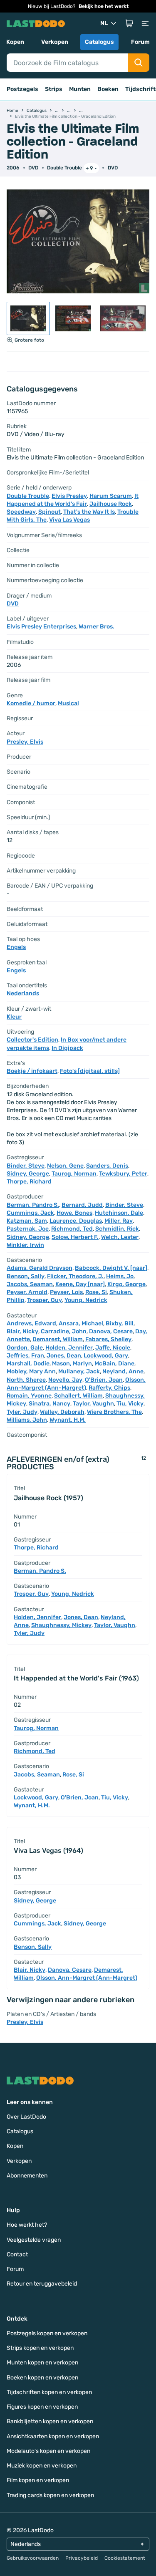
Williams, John (27, 1420)
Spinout (50, 512)
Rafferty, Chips (109, 1388)
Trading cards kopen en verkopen (50, 2495)
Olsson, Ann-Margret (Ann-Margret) (87, 1978)
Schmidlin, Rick (117, 1229)
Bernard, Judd (82, 1205)
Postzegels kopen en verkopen (47, 2333)
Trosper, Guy (45, 1300)
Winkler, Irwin (25, 1245)
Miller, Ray (119, 1221)
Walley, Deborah (62, 1412)
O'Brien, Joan (104, 1380)
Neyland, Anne (123, 1371)
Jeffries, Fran (25, 1356)
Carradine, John (64, 1331)
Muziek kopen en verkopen (42, 2466)
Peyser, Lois (66, 1292)
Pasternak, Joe (28, 1229)
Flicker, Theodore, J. (75, 1276)
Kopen (15, 42)
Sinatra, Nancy (50, 1404)
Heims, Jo (120, 1276)
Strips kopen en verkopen (40, 2348)
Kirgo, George (126, 1284)
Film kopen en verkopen (38, 2480)
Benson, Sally (26, 1276)
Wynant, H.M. (68, 1420)
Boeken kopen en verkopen (42, 2378)
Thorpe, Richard (29, 1182)
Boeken (108, 89)
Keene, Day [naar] (80, 1284)
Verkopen (55, 42)
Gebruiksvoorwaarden (33, 2558)
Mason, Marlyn (72, 1364)
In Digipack (67, 1048)
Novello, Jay (65, 1380)
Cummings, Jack (30, 1213)
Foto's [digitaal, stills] (90, 1071)
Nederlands (23, 993)
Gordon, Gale (25, 1348)
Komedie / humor (31, 703)
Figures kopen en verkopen (42, 2407)
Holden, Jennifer (69, 1348)
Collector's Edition (32, 1040)
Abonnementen (27, 2176)
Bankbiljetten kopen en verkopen (50, 2421)
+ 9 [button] (89, 168)
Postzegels (22, 89)
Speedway (21, 512)
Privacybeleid (82, 2558)
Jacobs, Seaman (30, 1284)
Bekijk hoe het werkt (104, 6)
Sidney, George (28, 1174)
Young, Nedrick (86, 1300)
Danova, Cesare (111, 1331)
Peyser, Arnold (27, 1292)
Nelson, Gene (65, 1166)
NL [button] (104, 23)
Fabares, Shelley (108, 1339)
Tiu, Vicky (130, 1404)
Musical (68, 703)
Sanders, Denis (107, 1166)
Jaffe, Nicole (113, 1348)
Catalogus (99, 42)
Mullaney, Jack (79, 1371)
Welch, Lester (120, 1237)
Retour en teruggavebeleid (42, 2284)
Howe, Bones (74, 1213)
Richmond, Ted (72, 1229)
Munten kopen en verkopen (42, 2363)
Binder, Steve (26, 1166)
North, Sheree (26, 1380)
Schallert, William (78, 1396)
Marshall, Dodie (28, 1364)
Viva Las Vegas (69, 520)
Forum (140, 42)
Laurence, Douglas (76, 1221)
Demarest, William (58, 1339)
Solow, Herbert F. (75, 1237)
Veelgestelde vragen (34, 2240)
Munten (80, 89)
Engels (16, 947)
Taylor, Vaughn (93, 1404)
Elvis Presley (69, 496)
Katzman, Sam (27, 1221)
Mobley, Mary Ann (31, 1371)
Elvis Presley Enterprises (41, 627)
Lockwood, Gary (106, 1356)
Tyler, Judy (22, 1412)
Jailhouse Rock (111, 504)
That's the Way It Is (89, 512)
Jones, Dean (64, 1356)
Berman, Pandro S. (33, 1205)
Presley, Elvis (25, 742)
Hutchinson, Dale (119, 1213)
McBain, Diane (114, 1364)
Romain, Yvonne (29, 1396)
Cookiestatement (125, 2558)
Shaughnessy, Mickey (61, 1625)
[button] (129, 23)
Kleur (14, 1017)
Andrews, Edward (31, 1323)
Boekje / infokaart (32, 1071)
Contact (17, 2254)
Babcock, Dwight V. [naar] (111, 1268)
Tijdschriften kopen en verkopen (49, 2392)
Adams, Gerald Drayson (40, 1268)
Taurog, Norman (74, 1174)
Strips (54, 89)
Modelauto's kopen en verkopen (48, 2451)
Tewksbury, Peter (123, 1174)
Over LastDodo (26, 2117)
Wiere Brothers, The (114, 1412)
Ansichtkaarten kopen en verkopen (53, 2436)
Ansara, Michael (81, 1323)
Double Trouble (64, 168)
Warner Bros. (97, 627)
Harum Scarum (111, 496)
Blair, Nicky (22, 1331)
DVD (113, 168)
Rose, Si (96, 1292)
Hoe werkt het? (27, 2225)
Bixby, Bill (120, 1323)
